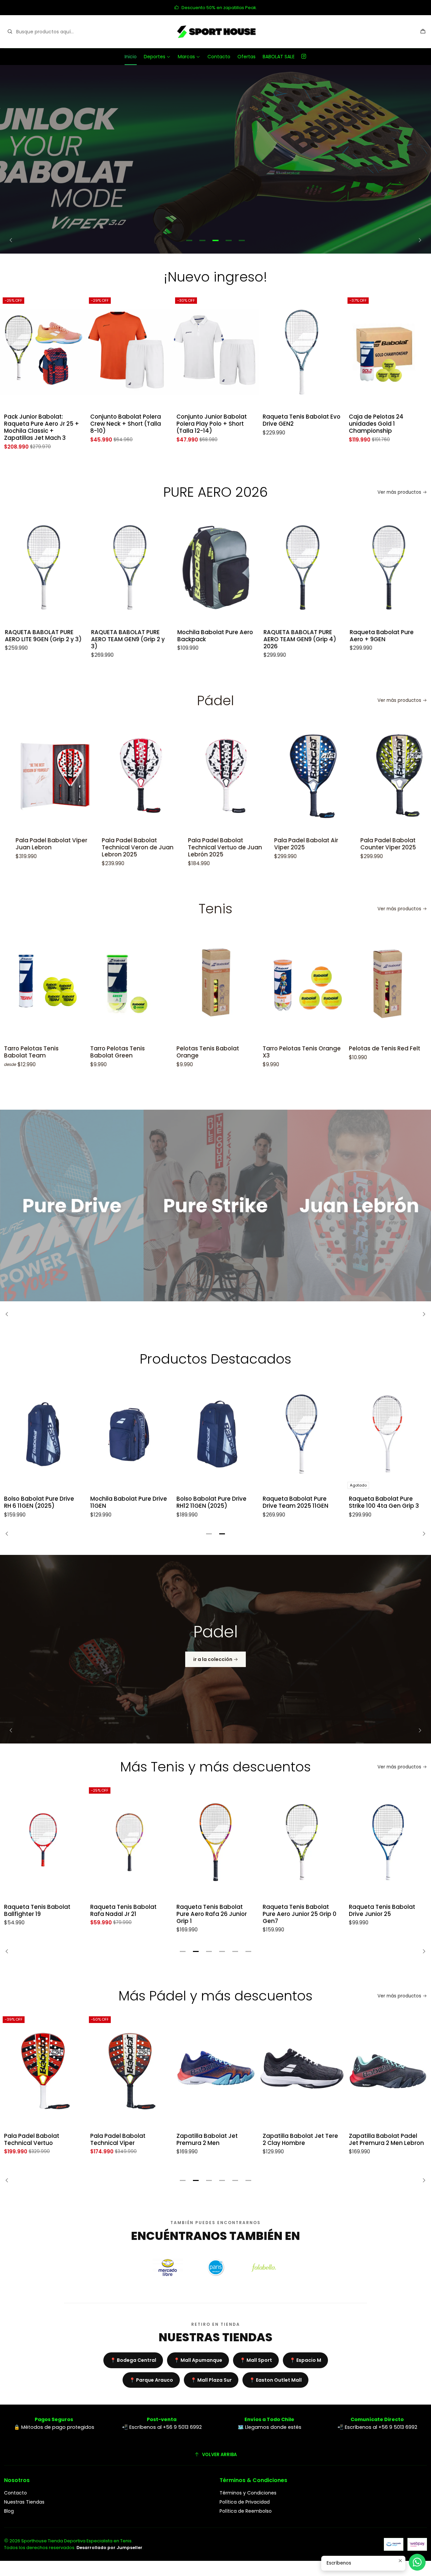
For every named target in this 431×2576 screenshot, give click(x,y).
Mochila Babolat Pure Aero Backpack (135, 636)
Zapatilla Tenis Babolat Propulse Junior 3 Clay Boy (387, 420)
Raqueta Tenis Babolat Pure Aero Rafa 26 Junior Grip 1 (125, 1914)
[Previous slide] (13, 240)
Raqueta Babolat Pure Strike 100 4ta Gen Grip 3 (384, 1502)
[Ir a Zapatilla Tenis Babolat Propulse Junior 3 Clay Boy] (388, 352)
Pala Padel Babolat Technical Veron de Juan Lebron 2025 (57, 847)
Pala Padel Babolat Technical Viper (32, 2140)
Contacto (219, 57)
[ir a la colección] (215, 1649)
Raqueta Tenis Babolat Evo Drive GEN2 (215, 420)
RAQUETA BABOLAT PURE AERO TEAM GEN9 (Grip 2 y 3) (48, 639)
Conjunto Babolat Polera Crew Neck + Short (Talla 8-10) (39, 424)
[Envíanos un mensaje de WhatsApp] (417, 2562)
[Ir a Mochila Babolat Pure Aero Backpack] (136, 567)
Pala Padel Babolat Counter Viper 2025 (307, 844)
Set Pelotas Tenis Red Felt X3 (385, 1052)
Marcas (186, 57)
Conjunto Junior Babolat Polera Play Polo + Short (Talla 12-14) (125, 424)
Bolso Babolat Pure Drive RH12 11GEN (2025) (211, 1502)
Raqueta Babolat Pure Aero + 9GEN (302, 636)
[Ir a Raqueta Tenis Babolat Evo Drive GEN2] (215, 352)
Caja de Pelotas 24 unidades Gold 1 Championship (290, 424)
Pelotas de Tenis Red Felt (298, 1049)
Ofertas (246, 57)
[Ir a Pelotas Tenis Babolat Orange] (129, 984)
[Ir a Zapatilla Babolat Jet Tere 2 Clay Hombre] (215, 2071)
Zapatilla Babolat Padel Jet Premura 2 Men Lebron (300, 2140)
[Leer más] (215, 159)
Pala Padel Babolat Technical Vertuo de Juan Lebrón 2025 (144, 847)
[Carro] (423, 32)
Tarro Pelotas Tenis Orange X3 (215, 1052)
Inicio (131, 57)
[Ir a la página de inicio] (215, 32)
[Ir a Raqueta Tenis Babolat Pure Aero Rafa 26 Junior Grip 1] (129, 1842)
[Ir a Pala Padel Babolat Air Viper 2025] (232, 776)
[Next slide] (418, 240)
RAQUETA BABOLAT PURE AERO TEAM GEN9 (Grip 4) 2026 (220, 639)
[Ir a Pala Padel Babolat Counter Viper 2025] (319, 776)
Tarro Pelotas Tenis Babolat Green (31, 1052)
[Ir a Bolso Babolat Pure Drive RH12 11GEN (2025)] (215, 1434)
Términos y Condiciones (248, 2493)
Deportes (155, 57)
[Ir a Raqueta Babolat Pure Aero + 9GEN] (309, 567)
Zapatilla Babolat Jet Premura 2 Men (121, 2140)
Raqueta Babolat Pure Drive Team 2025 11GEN (295, 1502)
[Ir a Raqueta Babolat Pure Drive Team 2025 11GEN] (302, 1434)
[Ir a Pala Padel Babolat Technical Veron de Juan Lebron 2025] (60, 776)
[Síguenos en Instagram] (304, 57)
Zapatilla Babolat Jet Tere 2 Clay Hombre (214, 2140)
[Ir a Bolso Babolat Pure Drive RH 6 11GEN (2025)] (43, 1434)
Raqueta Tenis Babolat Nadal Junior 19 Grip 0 (382, 1911)
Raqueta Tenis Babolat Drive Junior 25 (296, 1911)
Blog (9, 2511)
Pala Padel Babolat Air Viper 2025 (225, 844)
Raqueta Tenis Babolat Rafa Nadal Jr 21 (37, 1911)
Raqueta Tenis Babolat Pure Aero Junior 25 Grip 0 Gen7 (213, 1914)
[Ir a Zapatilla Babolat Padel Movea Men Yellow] (388, 2071)
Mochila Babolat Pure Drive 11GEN (129, 1502)
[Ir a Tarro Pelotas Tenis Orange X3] (215, 984)
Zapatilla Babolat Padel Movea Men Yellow (383, 2140)
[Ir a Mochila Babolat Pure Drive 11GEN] (129, 1434)
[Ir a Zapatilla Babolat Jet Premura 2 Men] (129, 2071)
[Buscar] (10, 32)
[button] (189, 240)
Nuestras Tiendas (24, 2502)
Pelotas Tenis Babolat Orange (122, 1052)
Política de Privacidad (245, 2502)
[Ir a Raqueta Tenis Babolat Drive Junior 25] (302, 1842)
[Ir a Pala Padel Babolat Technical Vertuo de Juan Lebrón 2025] (146, 776)
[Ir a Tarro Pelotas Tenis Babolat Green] (43, 984)
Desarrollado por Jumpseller (109, 2548)
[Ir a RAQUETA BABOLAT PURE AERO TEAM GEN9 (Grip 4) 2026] (223, 567)
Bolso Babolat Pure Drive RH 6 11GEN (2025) (39, 1502)
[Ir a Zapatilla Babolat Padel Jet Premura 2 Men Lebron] (302, 2071)
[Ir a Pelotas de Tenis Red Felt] (302, 984)
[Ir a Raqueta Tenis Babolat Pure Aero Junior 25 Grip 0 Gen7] (215, 1842)
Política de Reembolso (246, 2511)
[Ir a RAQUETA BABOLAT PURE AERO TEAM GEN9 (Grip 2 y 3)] (50, 567)
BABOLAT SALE (279, 57)
